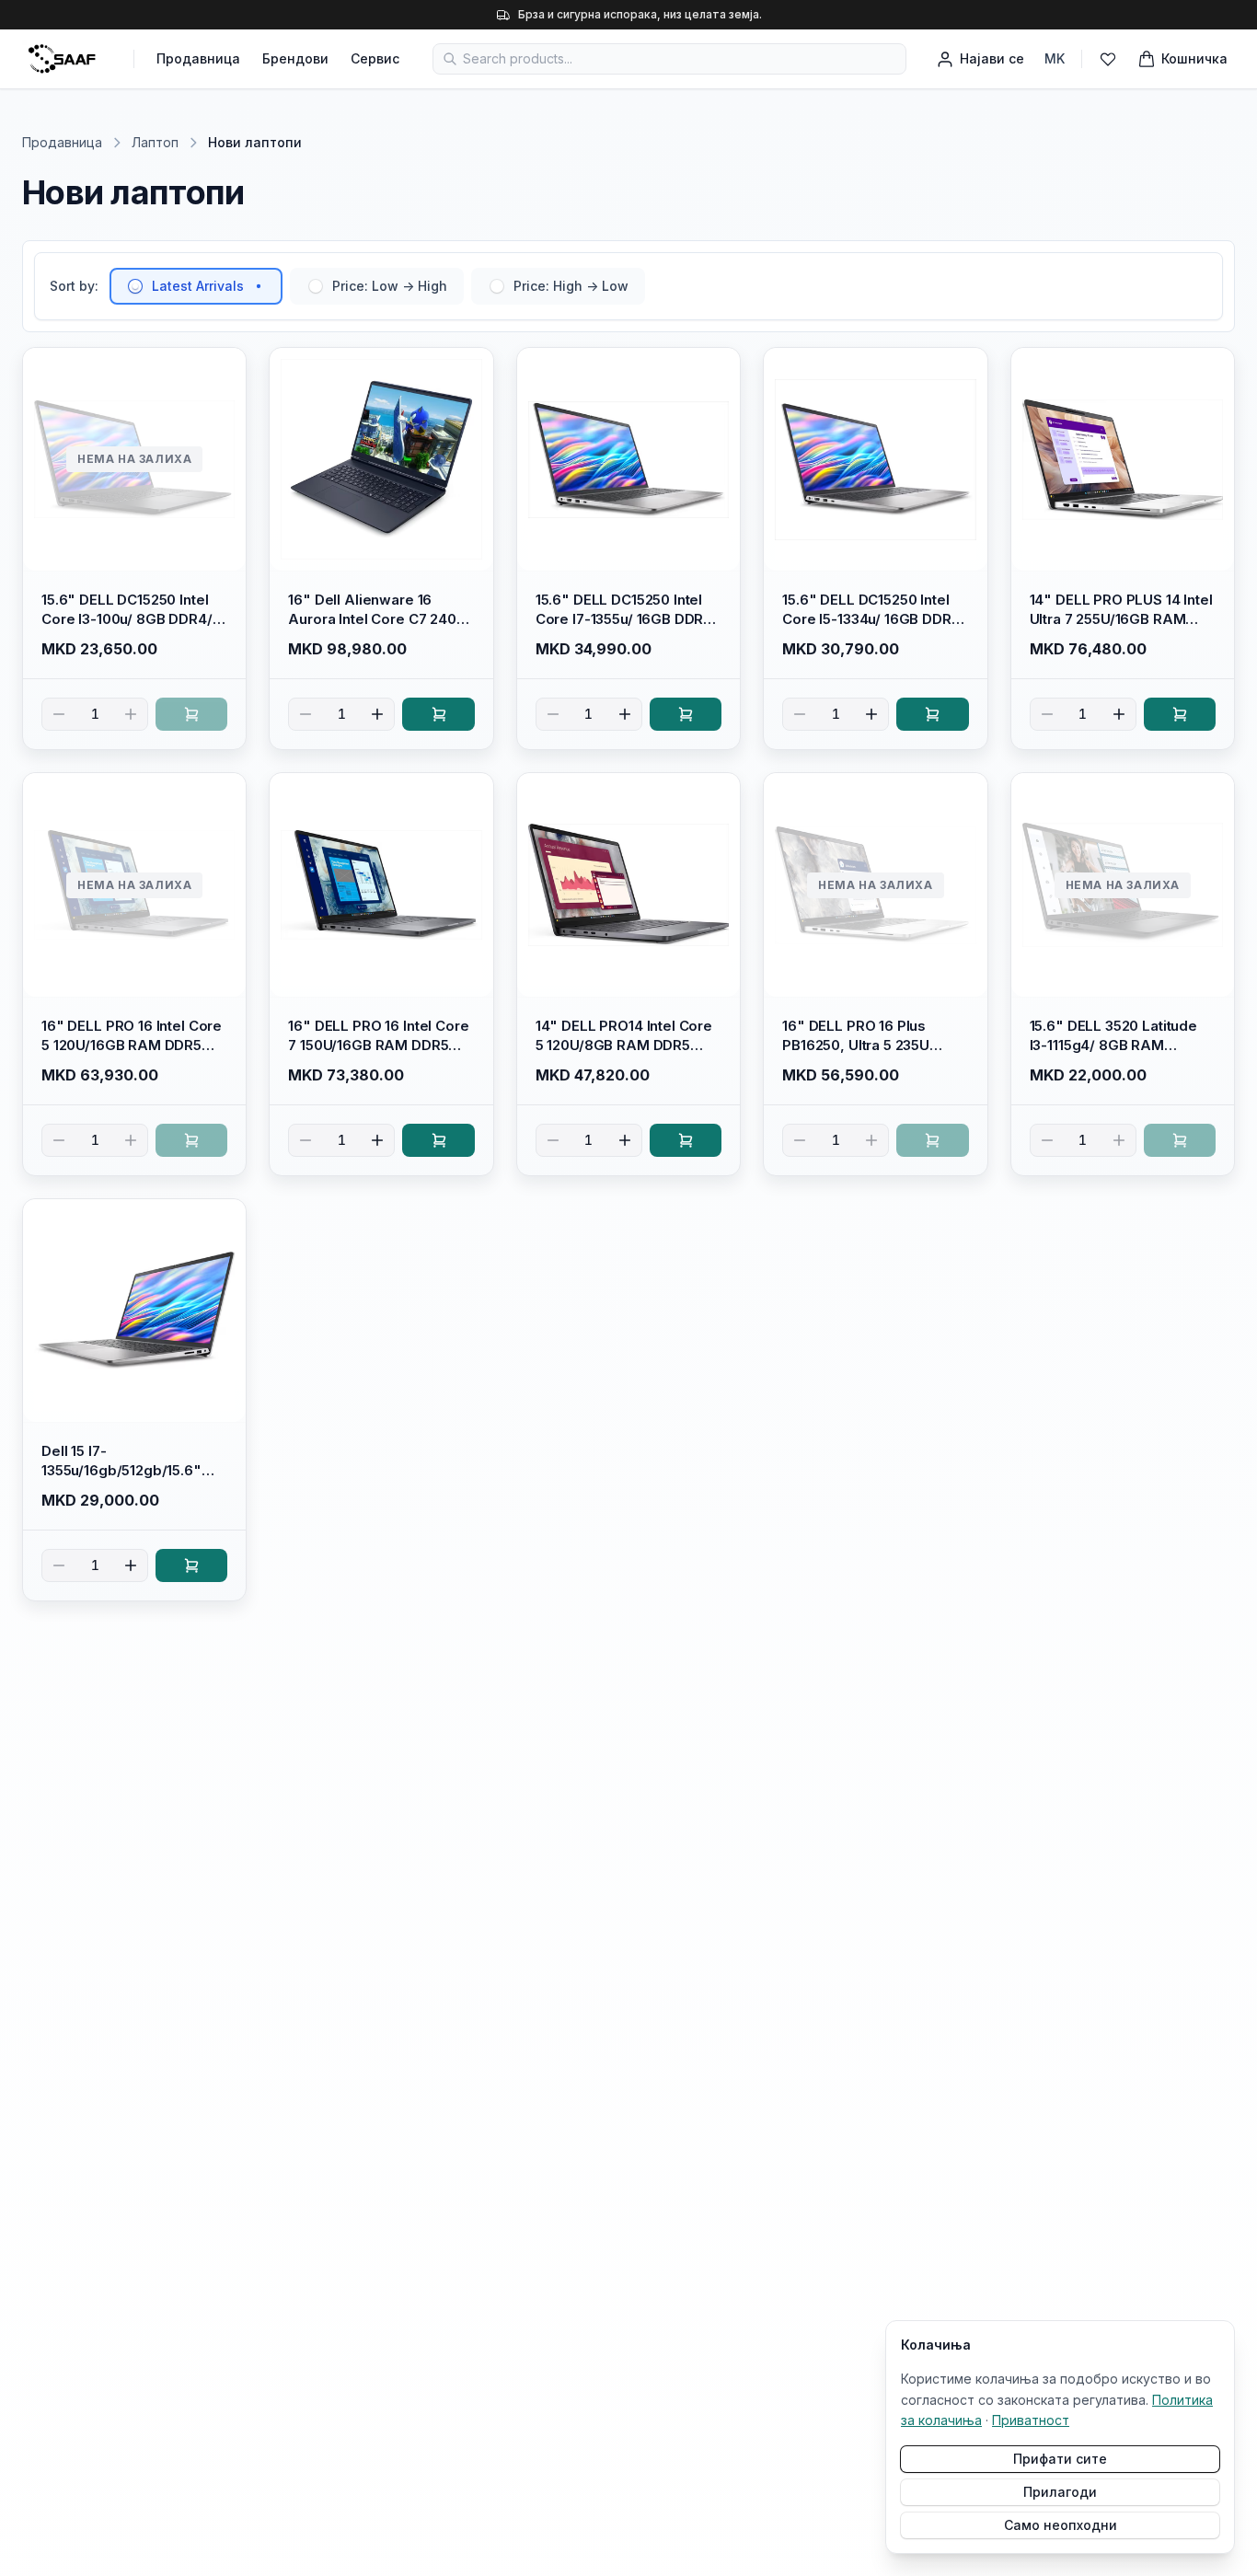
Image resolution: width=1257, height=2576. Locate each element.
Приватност (1031, 2420)
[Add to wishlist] (224, 370)
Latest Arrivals (198, 286)
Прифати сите (1060, 2459)
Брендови (295, 58)
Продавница (198, 58)
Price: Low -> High (390, 286)
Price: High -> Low (571, 286)
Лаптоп (155, 142)
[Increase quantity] (131, 714)
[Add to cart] (191, 714)
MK (1055, 58)
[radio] (135, 286)
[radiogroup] (377, 286)
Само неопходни (1061, 2525)
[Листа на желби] (1108, 59)
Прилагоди (1060, 2492)
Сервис (375, 58)
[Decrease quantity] (59, 714)
